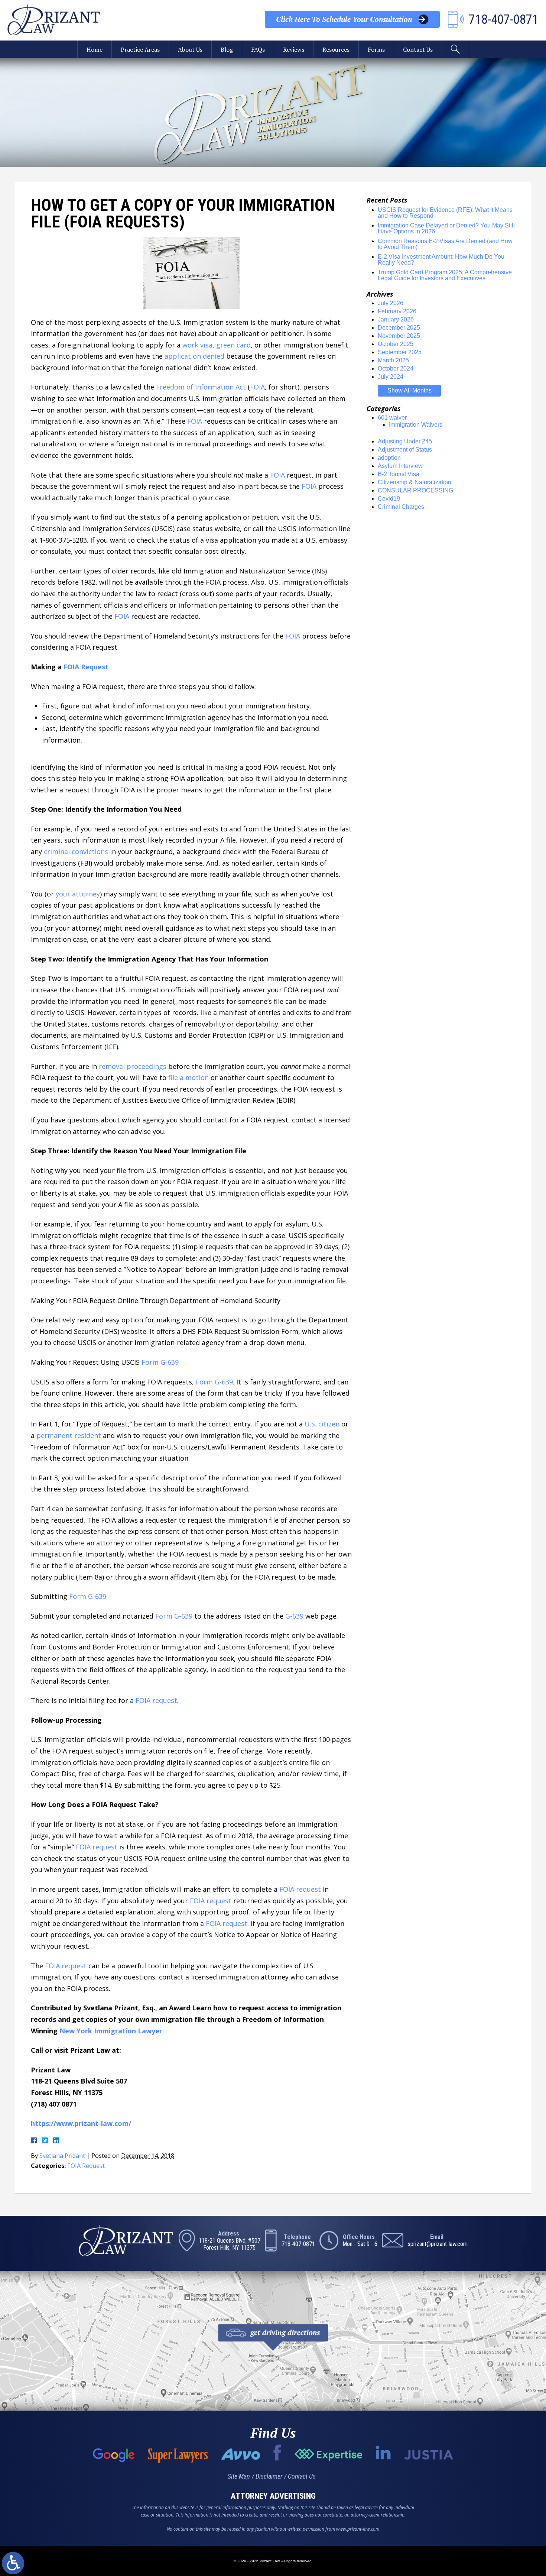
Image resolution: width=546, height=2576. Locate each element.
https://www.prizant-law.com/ (81, 2123)
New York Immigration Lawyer (111, 2031)
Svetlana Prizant (62, 2156)
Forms (376, 49)
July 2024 (391, 377)
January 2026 (396, 319)
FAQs (258, 49)
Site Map (239, 2476)
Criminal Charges (401, 507)
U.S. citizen (322, 1424)
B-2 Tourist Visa (399, 474)
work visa (197, 345)
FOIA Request (86, 667)
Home (95, 49)
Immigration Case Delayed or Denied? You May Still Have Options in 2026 (446, 228)
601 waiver (392, 418)
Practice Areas (140, 49)
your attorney (78, 894)
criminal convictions (76, 851)
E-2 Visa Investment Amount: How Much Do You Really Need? (441, 260)
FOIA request (156, 1700)
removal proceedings (133, 1066)
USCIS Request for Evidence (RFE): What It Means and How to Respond (445, 213)
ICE (111, 1047)
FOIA (257, 387)
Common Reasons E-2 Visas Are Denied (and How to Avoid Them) (445, 244)
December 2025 (399, 328)
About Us (190, 49)
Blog (227, 49)
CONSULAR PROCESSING (415, 490)
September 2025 (400, 352)
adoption (389, 458)
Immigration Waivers (416, 425)
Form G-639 (160, 1362)
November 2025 (399, 336)
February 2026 (397, 311)
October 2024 (396, 369)
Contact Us (418, 49)
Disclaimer (269, 2476)
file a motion (188, 1077)
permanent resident (69, 1435)
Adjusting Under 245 (405, 441)
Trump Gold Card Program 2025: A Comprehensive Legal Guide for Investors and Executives (445, 275)
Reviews (294, 49)
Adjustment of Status (405, 450)
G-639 (294, 1616)
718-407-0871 (298, 2244)
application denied (194, 356)
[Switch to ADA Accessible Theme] (13, 2563)
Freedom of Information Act (201, 387)
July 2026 (391, 303)
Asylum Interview (400, 466)
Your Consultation (344, 19)
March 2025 (393, 360)
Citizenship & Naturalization (415, 482)
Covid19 (389, 499)
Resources (336, 49)
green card (233, 345)
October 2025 (396, 344)
